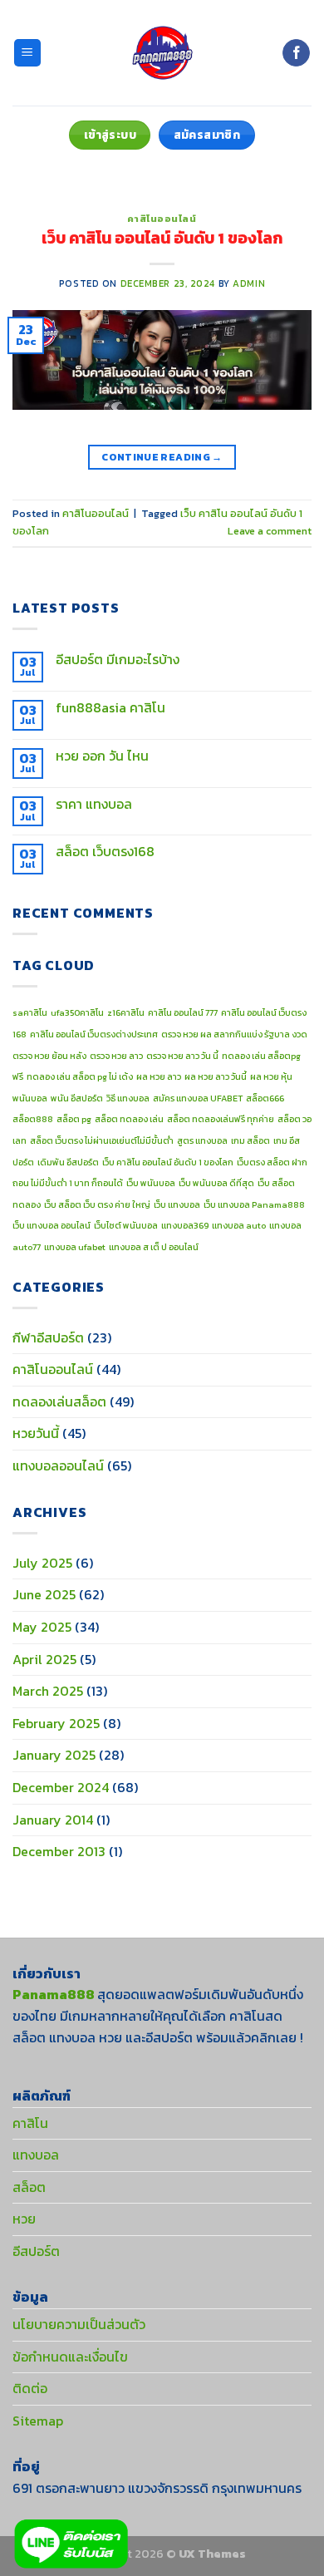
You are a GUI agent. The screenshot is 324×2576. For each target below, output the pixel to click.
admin (249, 283)
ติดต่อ (30, 2388)
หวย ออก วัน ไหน (102, 756)
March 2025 (48, 1691)
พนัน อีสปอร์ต (77, 1098)
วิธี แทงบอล (128, 1098)
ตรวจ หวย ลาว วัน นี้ (182, 1056)
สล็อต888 (33, 1119)
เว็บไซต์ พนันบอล (126, 1225)
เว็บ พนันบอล (151, 1183)
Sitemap (38, 2421)
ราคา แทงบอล (94, 804)
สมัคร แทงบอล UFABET (198, 1098)
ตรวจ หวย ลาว (116, 1056)
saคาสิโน (30, 1012)
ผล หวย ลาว (159, 1076)
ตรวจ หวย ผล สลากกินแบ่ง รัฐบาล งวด (234, 1034)
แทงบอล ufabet (75, 1247)
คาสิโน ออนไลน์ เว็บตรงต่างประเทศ (94, 1034)
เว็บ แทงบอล (177, 1204)
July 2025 (42, 1563)
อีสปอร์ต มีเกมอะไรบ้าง (118, 660)
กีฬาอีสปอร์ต (48, 1337)
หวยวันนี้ (36, 1433)
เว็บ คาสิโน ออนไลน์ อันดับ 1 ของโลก (162, 238)
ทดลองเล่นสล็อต (59, 1401)
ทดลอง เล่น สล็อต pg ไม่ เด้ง (80, 1076)
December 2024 (61, 1787)
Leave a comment (270, 531)
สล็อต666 (265, 1098)
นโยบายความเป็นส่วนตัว (79, 2324)
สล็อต (29, 2187)
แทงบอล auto (239, 1225)
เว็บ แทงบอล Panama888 (254, 1204)
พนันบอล (30, 1098)
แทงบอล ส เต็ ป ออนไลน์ (154, 1247)
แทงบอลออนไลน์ (58, 1465)
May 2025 (42, 1627)
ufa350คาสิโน (77, 1012)
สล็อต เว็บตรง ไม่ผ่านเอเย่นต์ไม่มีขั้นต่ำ (102, 1140)
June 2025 (44, 1594)
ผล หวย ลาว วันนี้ (216, 1076)
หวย (24, 2219)
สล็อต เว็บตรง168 (105, 852)
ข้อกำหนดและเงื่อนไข (70, 2357)
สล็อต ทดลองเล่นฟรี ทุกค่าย (221, 1119)
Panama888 (54, 1994)
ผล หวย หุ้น (271, 1076)
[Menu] (28, 53)
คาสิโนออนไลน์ (162, 219)
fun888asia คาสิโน (110, 708)
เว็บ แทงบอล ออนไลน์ (52, 1225)
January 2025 (54, 1755)
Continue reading (162, 457)
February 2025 (56, 1723)
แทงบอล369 (185, 1225)
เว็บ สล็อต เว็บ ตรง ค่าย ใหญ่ (97, 1204)
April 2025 (44, 1659)
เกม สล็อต (250, 1140)
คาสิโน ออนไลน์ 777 (183, 1012)
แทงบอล (36, 2155)
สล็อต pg (74, 1119)
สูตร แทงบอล (202, 1140)
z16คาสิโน (126, 1012)
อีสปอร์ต (36, 2251)
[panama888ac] (162, 53)
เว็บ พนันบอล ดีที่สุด (216, 1183)
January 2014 (53, 1820)
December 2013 (59, 1851)
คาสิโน (30, 2123)
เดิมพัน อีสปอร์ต (68, 1162)
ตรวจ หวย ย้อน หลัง (49, 1056)
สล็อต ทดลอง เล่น (129, 1119)
